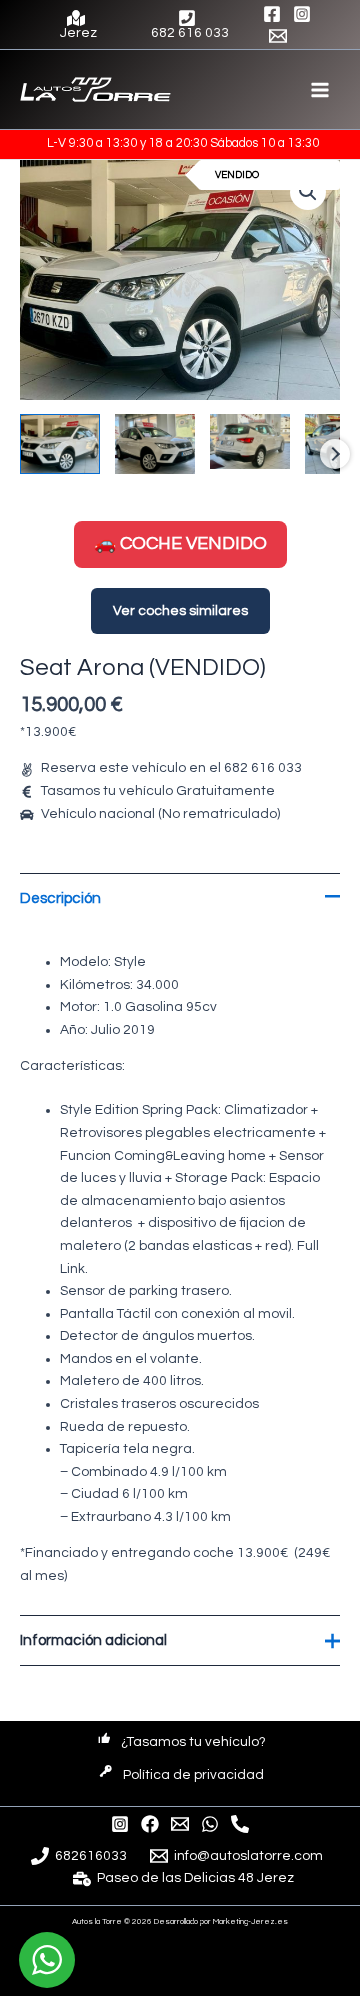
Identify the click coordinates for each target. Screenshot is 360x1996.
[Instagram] (302, 14)
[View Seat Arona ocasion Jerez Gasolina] (60, 444)
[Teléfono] (240, 1824)
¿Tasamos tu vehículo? (193, 1742)
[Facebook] (272, 14)
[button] (308, 192)
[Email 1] (278, 36)
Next (335, 454)
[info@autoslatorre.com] (180, 1824)
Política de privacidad (193, 1775)
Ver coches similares (180, 611)
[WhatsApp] (210, 1824)
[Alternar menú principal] (320, 89)
